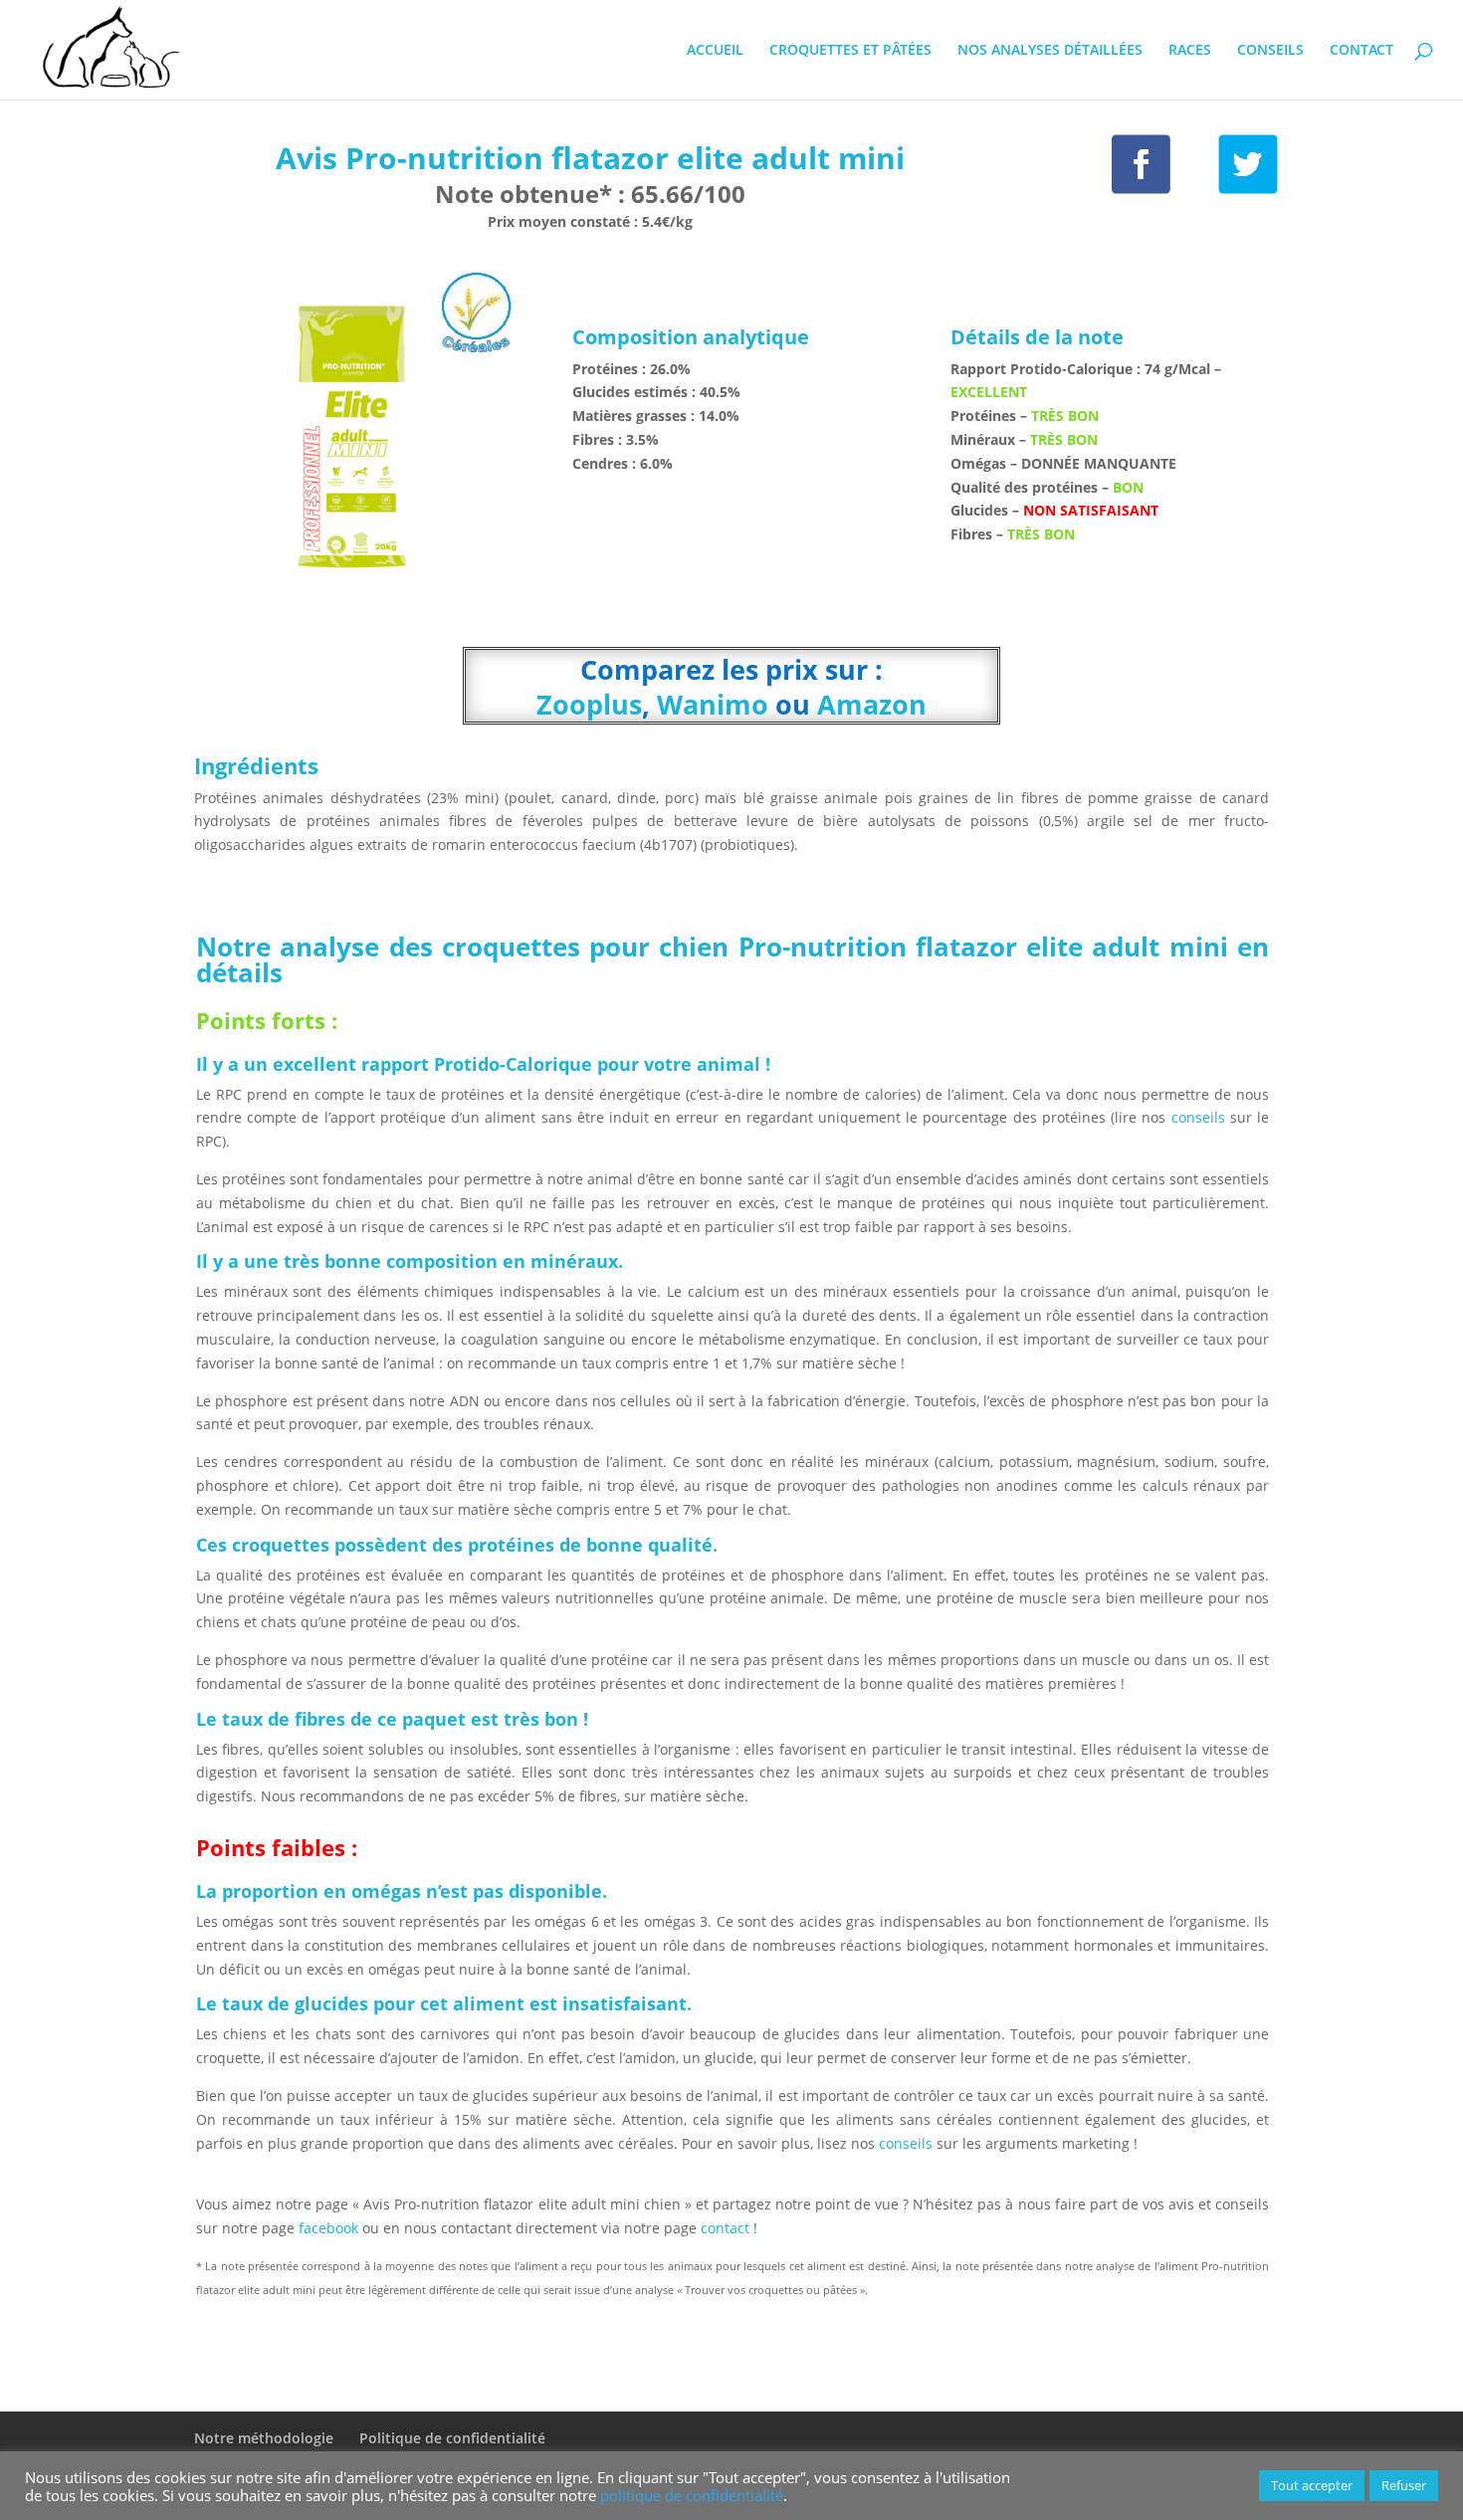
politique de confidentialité (692, 2495)
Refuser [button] (1404, 2485)
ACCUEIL (715, 51)
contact (727, 2228)
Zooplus (589, 704)
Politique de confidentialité (452, 2438)
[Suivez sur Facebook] (1141, 165)
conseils (1197, 1117)
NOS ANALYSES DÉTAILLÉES (1050, 51)
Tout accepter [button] (1312, 2485)
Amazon (872, 704)
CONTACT (1361, 51)
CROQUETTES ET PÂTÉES (850, 51)
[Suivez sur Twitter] (1249, 165)
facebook (328, 2228)
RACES (1190, 51)
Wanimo (713, 704)
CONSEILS (1270, 51)
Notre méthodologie (264, 2438)
